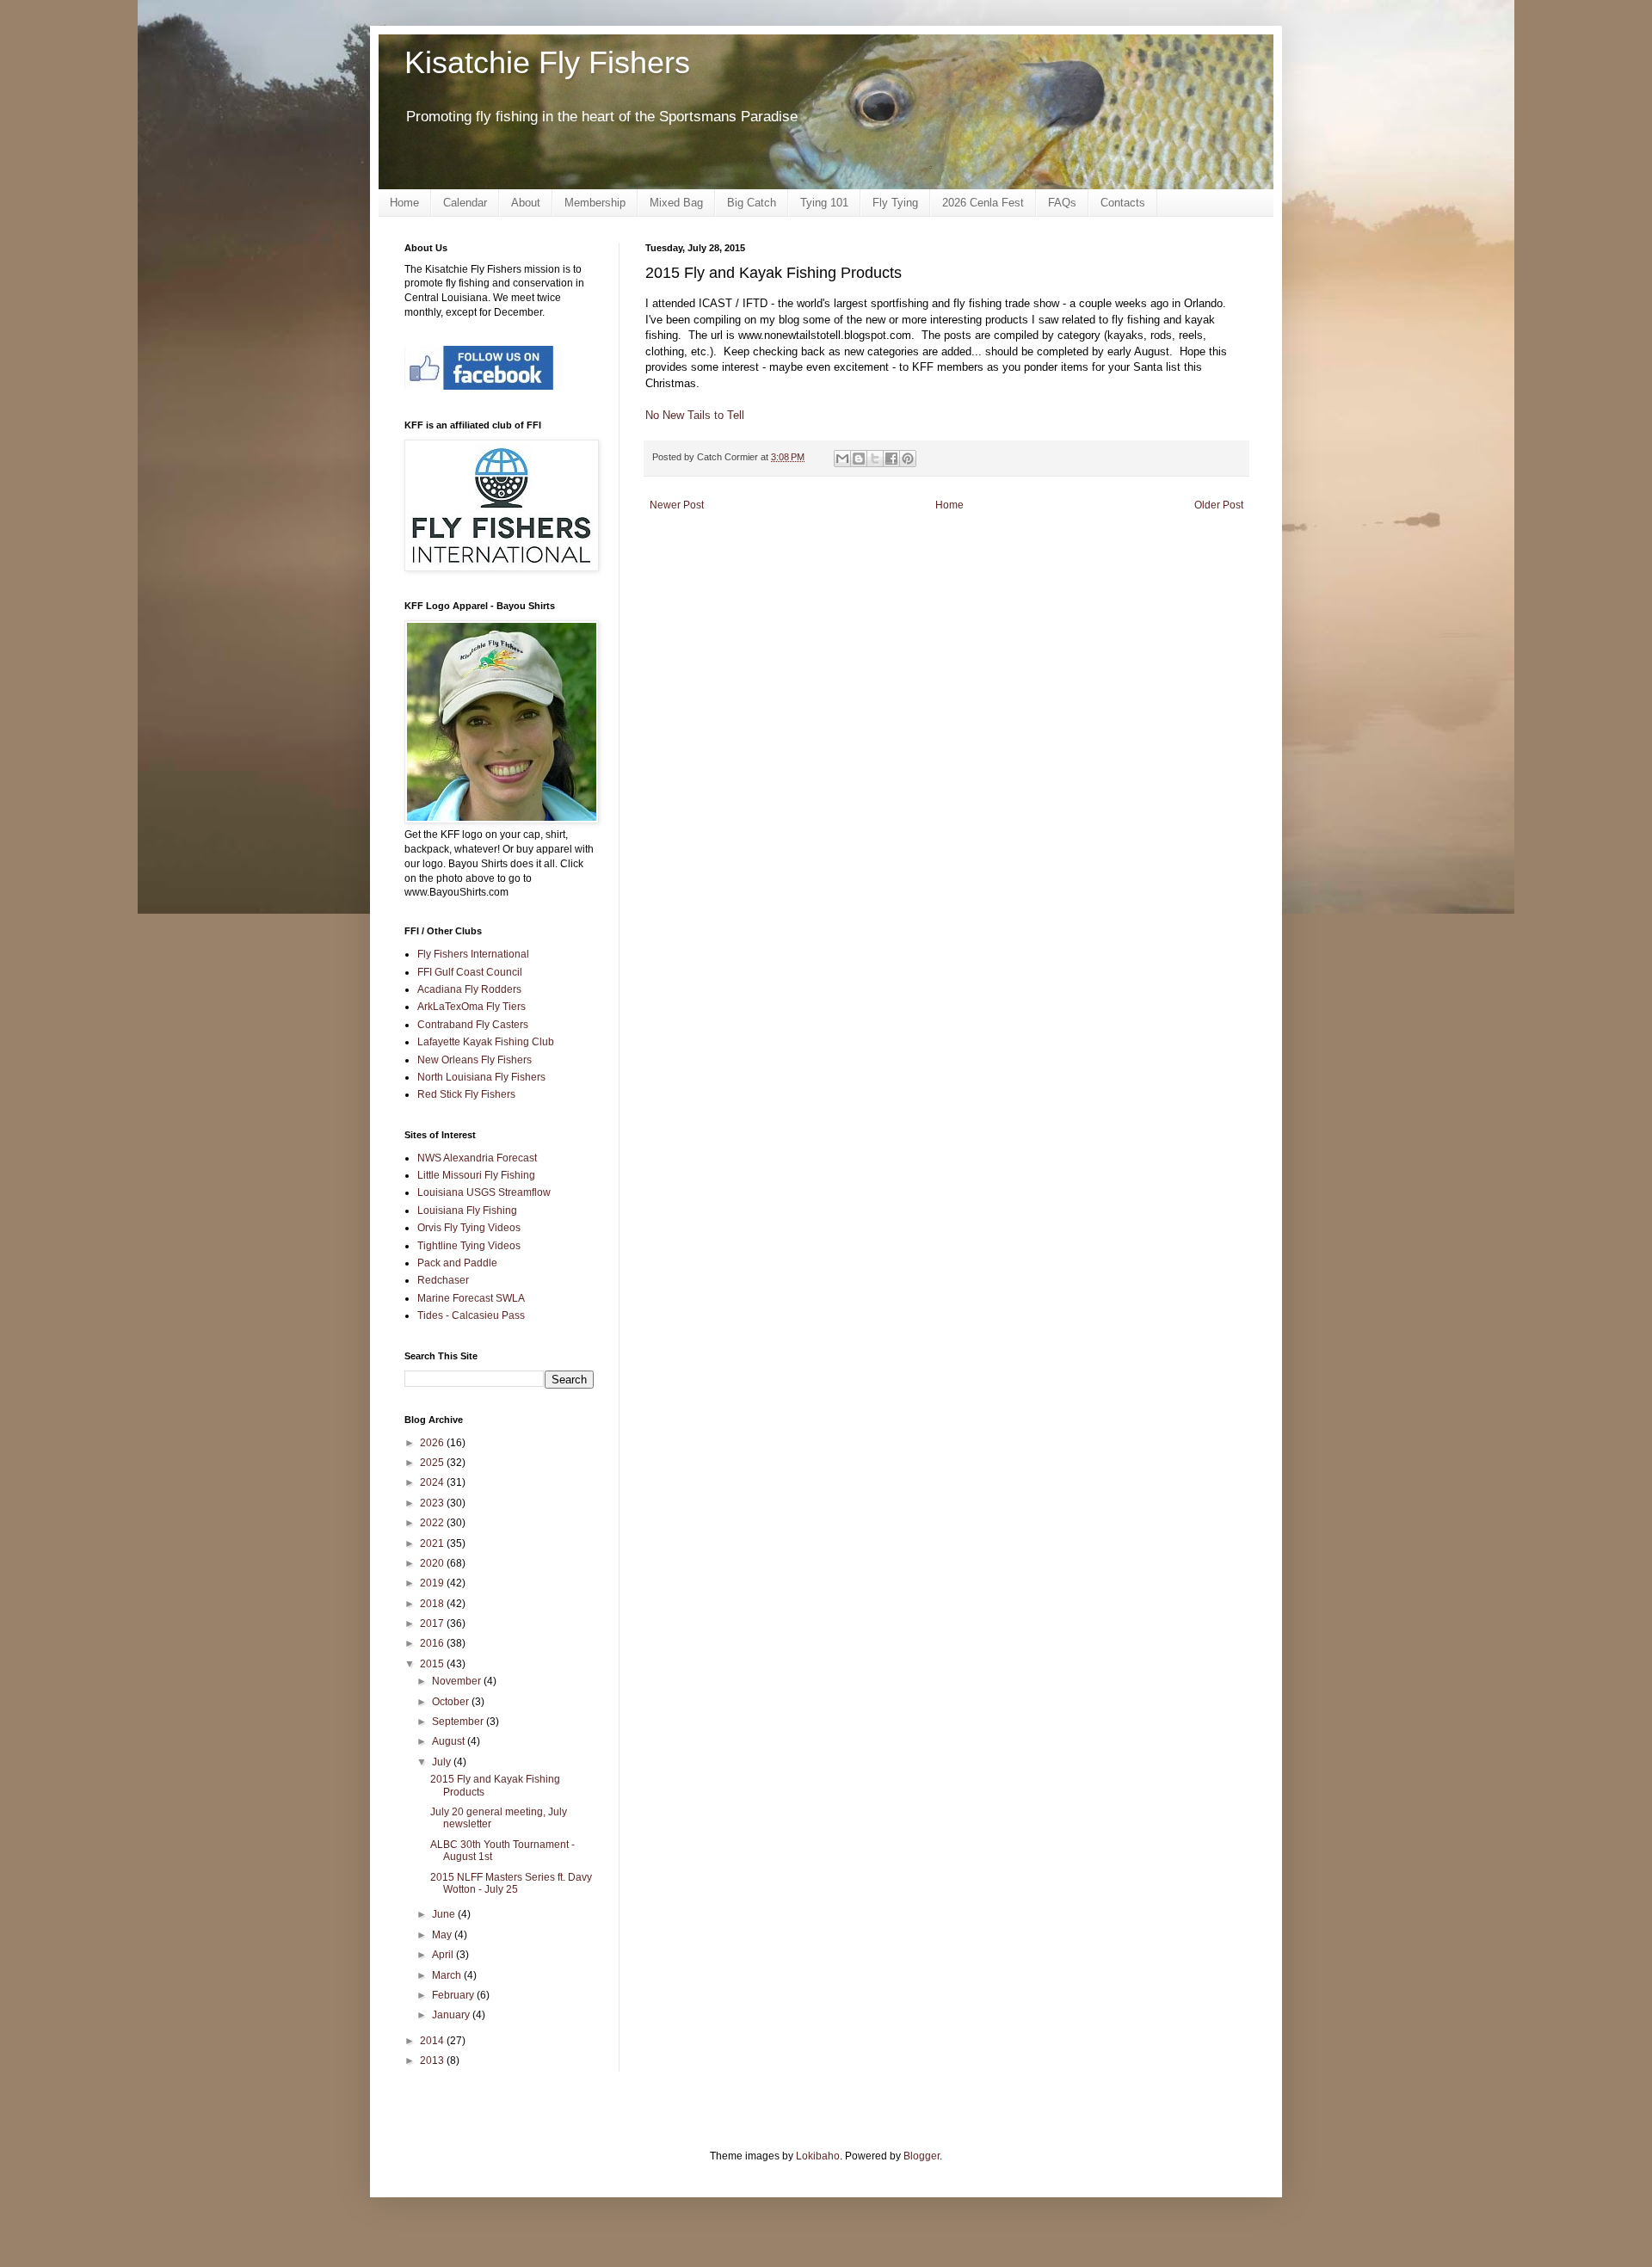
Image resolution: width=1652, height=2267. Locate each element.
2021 (433, 1543)
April (444, 1955)
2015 (433, 1664)
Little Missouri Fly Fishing (476, 1175)
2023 (433, 1503)
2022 (433, 1523)
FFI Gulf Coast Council (470, 972)
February (454, 1995)
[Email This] (842, 459)
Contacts (1123, 203)
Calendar (465, 203)
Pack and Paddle (457, 1263)
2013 (433, 2061)
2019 (433, 1583)
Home (404, 203)
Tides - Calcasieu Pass (471, 1315)
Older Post (1219, 505)
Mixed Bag (676, 203)
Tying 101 (824, 203)
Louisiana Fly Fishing (467, 1211)
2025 (433, 1463)
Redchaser (443, 1280)
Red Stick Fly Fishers (466, 1094)
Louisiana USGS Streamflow (484, 1192)
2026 (433, 1443)
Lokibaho (818, 2156)
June (445, 1914)
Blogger (922, 2156)
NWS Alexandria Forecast (477, 1158)
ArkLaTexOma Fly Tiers (472, 1007)
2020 (433, 1563)
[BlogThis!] (859, 459)
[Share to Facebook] (891, 459)
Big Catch (752, 203)
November (458, 1681)
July (443, 1762)
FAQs (1062, 203)
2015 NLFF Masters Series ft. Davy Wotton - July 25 (511, 1883)
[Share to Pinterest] (908, 459)
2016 (433, 1643)
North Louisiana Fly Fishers (481, 1077)
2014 (433, 2041)
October (452, 1702)
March (448, 1975)
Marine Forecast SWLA (471, 1298)
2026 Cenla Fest (983, 203)
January (452, 2015)
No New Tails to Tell (695, 415)
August (450, 1741)
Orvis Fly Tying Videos (469, 1228)
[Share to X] (875, 459)
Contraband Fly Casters (473, 1025)
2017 (433, 1623)
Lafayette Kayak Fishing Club (486, 1042)
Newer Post (677, 505)
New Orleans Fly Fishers (475, 1060)
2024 (433, 1482)
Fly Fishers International (473, 954)
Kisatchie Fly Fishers (547, 62)
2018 (433, 1604)
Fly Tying (895, 203)
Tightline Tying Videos (469, 1246)
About (526, 203)
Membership (595, 203)
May (443, 1935)
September (459, 1722)
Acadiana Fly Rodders (469, 989)
